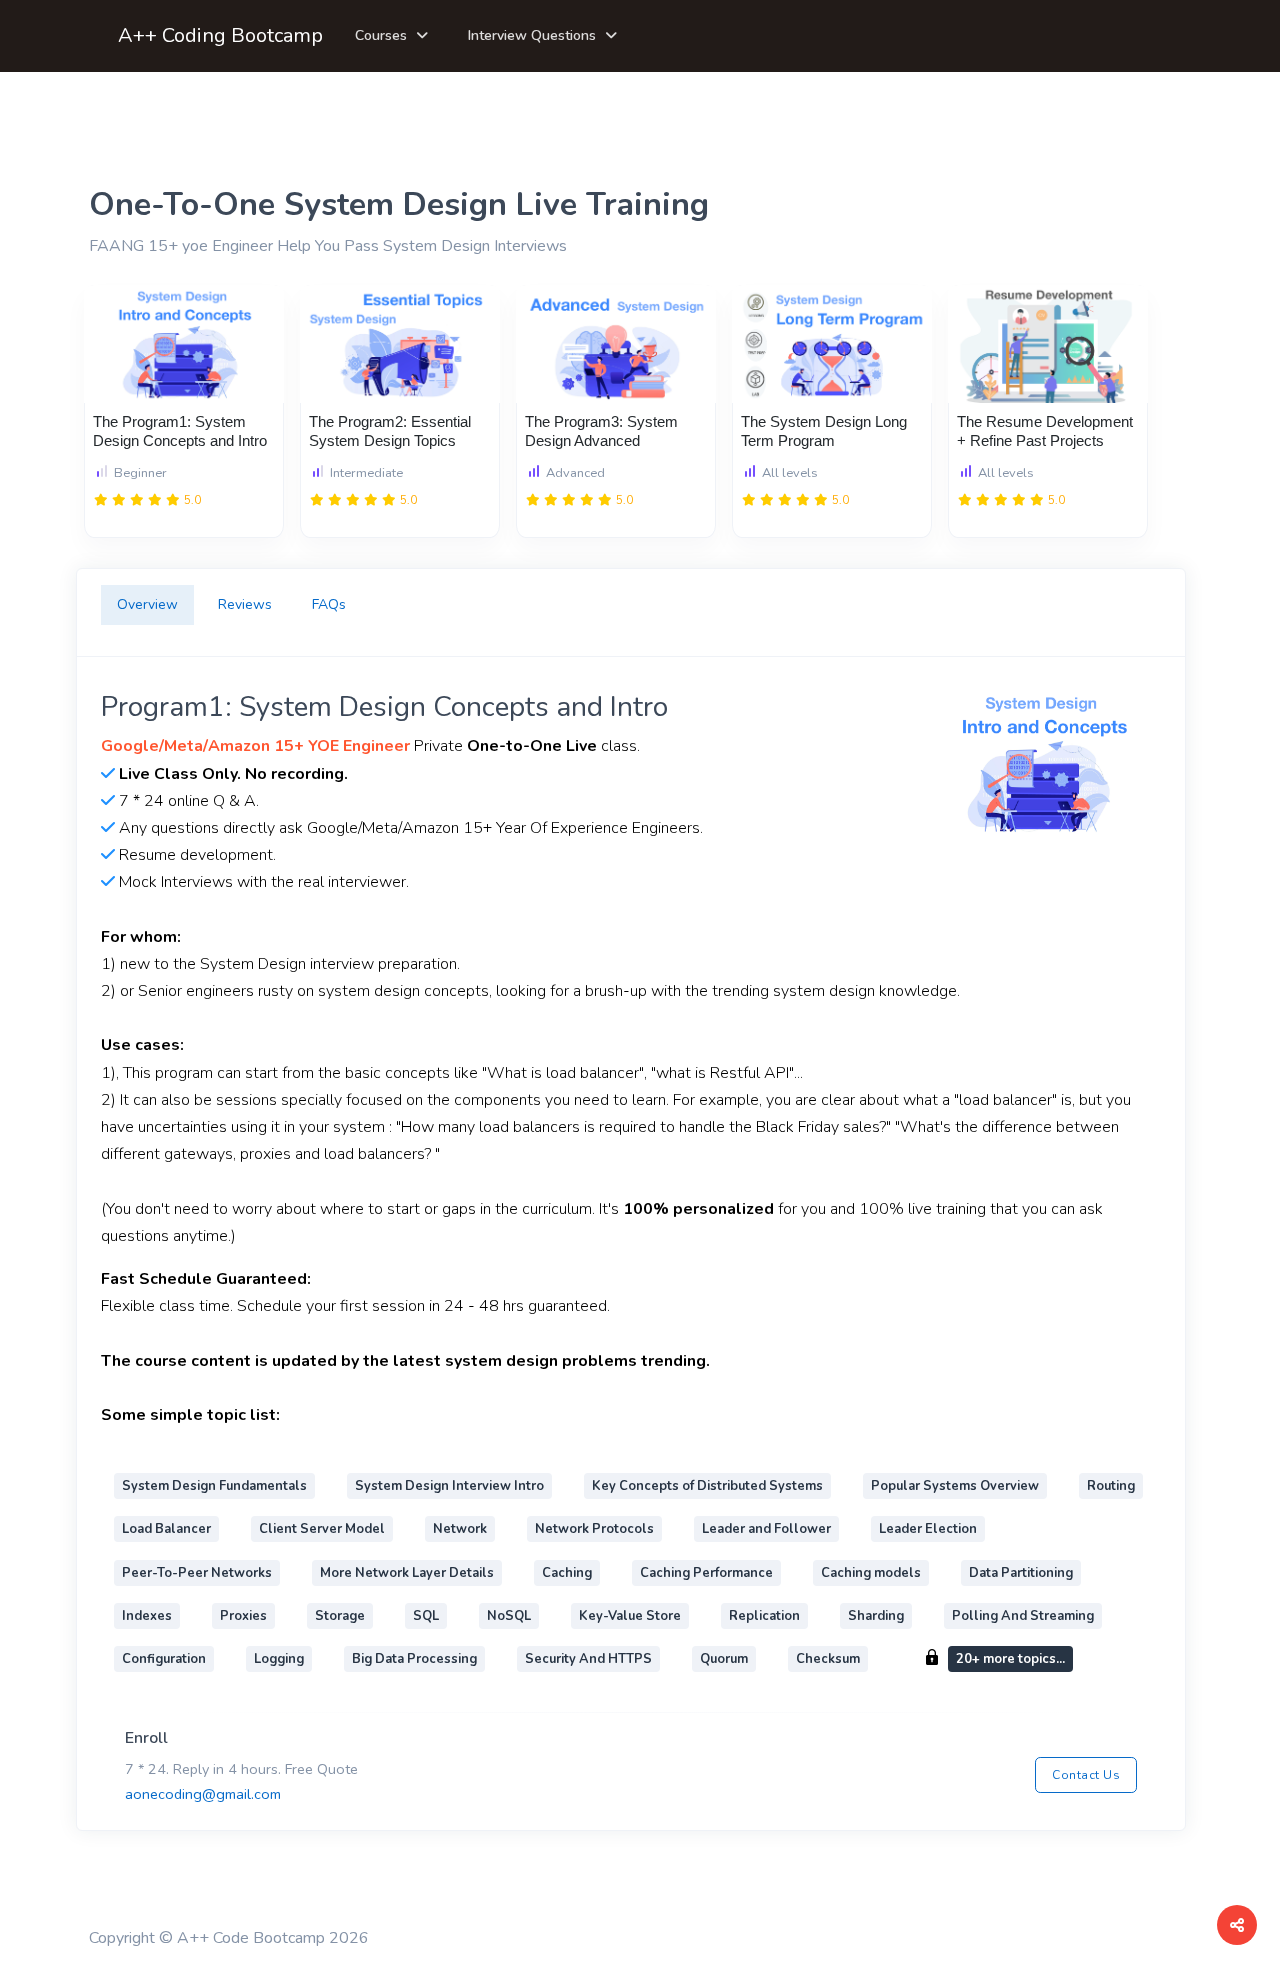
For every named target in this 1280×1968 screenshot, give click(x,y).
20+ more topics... (1010, 1659)
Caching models (871, 1573)
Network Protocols (594, 1529)
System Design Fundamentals (214, 1486)
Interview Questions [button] (532, 35)
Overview (147, 604)
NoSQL (509, 1616)
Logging (279, 1659)
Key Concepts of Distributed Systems (707, 1486)
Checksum (828, 1659)
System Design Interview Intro (449, 1486)
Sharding (876, 1616)
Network (460, 1529)
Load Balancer (166, 1529)
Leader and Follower (766, 1529)
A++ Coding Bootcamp (220, 35)
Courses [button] (381, 35)
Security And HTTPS (588, 1659)
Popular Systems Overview (955, 1486)
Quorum (724, 1659)
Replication (764, 1616)
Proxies (243, 1616)
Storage (340, 1616)
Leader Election (928, 1529)
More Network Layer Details (407, 1573)
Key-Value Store (630, 1616)
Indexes (147, 1616)
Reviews (245, 604)
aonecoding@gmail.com (203, 1794)
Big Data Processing (414, 1659)
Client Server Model (322, 1529)
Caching (567, 1573)
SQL (426, 1616)
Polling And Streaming (1023, 1616)
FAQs (329, 604)
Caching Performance (706, 1573)
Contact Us (1086, 1775)
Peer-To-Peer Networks (197, 1573)
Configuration (164, 1659)
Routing (1111, 1486)
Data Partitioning (1021, 1573)
